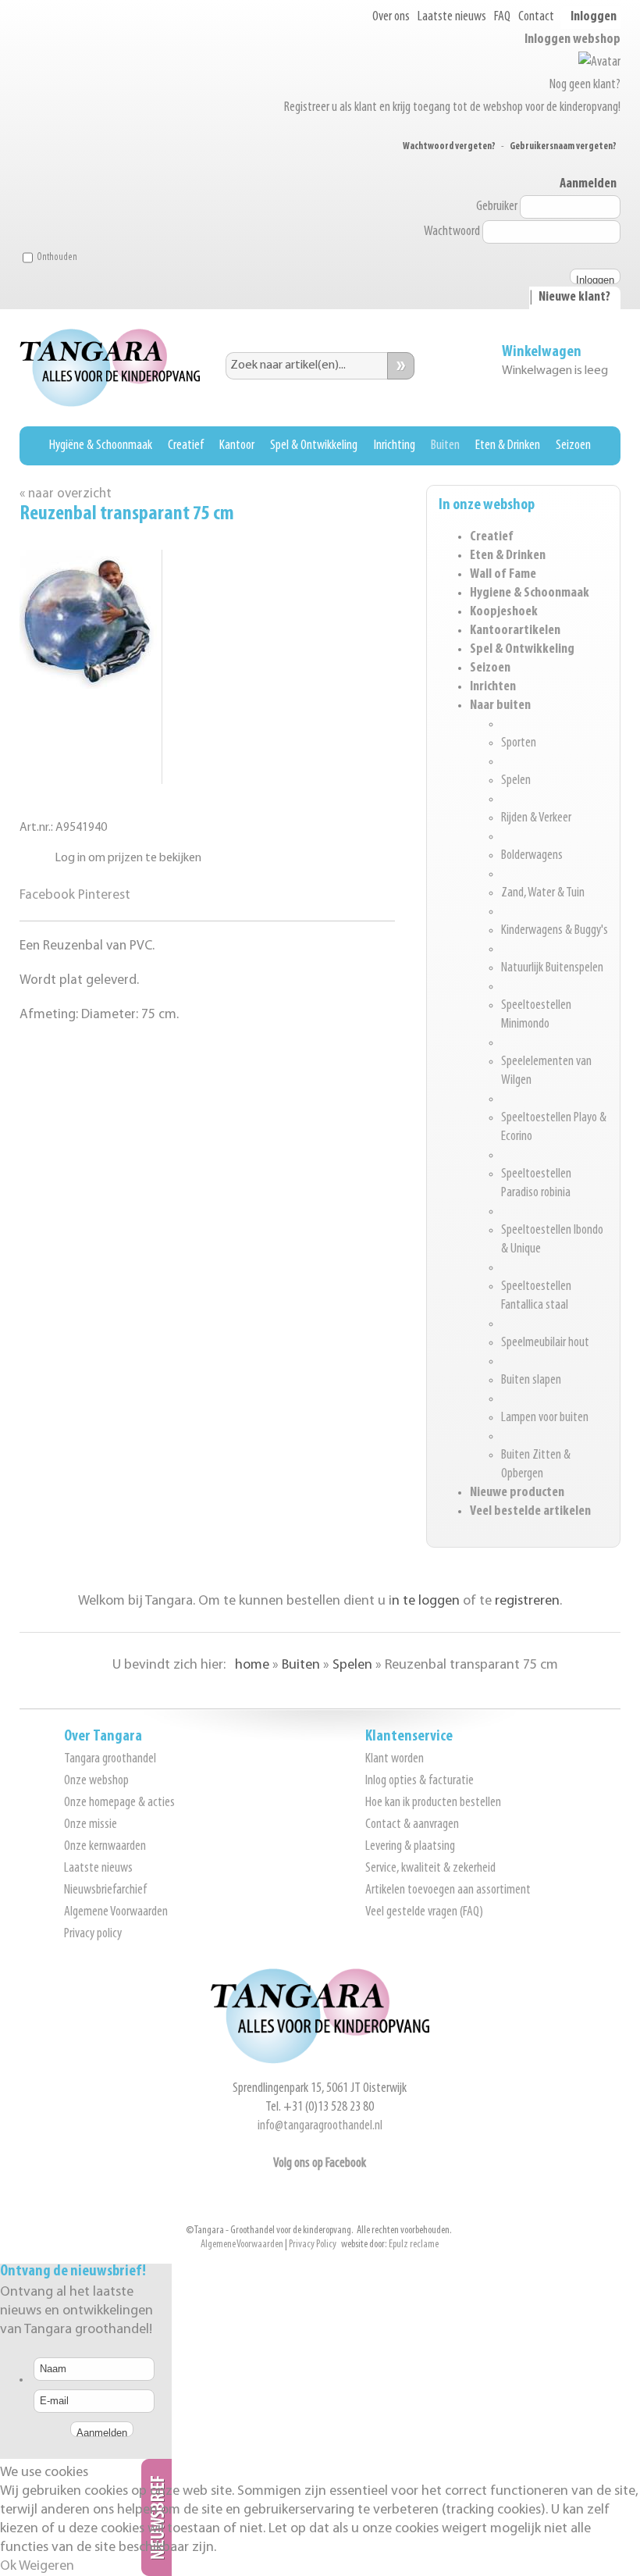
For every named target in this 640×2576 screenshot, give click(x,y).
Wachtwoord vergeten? (449, 146)
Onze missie (91, 1825)
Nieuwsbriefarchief (105, 1890)
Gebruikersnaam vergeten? (563, 146)
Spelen (516, 781)
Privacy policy (93, 1934)
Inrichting (395, 446)
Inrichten (493, 687)
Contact (536, 17)
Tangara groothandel (110, 1759)
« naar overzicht (66, 494)
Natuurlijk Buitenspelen (552, 968)
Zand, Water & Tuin (543, 893)
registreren (527, 1602)
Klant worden (395, 1759)
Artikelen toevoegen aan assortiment (448, 1890)
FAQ (502, 17)
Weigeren (46, 2567)
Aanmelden (588, 184)
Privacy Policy (313, 2245)
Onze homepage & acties (119, 1803)
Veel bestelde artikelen (530, 1512)
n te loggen (426, 1602)
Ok (8, 2567)
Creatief (186, 446)
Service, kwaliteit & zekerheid (430, 1869)
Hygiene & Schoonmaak (530, 593)
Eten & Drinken (508, 446)
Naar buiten (500, 706)
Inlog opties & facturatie (420, 1781)
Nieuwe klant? (574, 298)
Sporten (519, 743)
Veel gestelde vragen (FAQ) (424, 1912)
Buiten (445, 446)
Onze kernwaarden (105, 1847)
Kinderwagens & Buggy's (555, 931)
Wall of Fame (503, 575)
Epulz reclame (414, 2245)
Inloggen (594, 17)
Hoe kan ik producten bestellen (433, 1803)
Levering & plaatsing (410, 1847)
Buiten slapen (531, 1381)
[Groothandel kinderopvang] (320, 2061)
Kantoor (237, 446)
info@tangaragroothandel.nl (320, 2126)
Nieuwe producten (517, 1493)
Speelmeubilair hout (545, 1343)
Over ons (391, 17)
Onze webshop (96, 1781)
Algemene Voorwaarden (116, 1912)
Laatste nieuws (452, 17)
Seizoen (573, 446)
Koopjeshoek (504, 612)
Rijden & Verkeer (536, 818)
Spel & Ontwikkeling (314, 446)
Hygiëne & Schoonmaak (101, 446)
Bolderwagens (532, 856)
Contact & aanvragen (412, 1825)
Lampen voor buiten (545, 1418)
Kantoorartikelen (515, 631)
